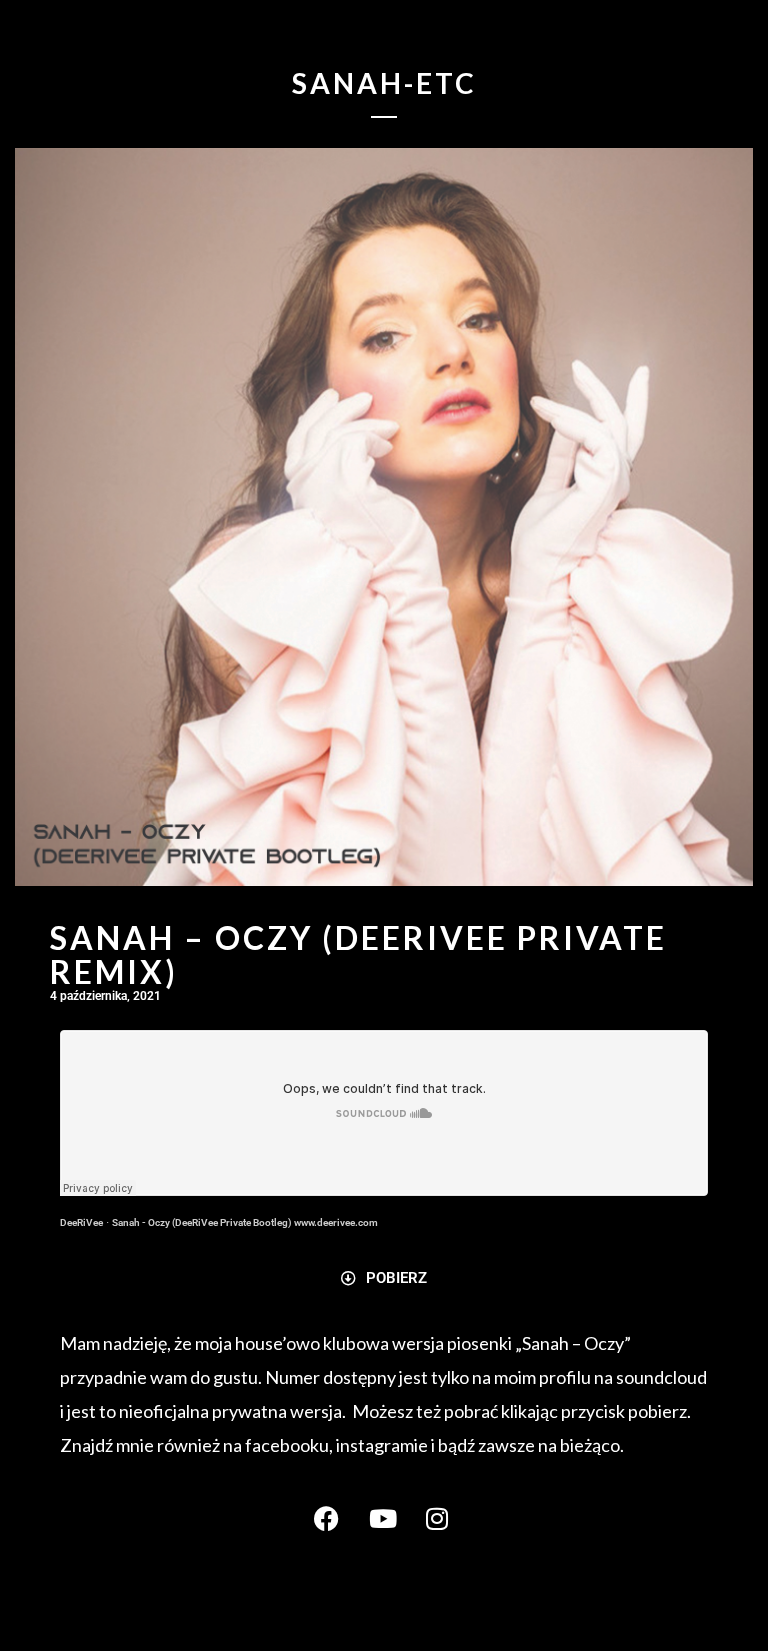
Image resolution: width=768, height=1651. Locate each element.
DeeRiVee (81, 1222)
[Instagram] (439, 1519)
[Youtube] (384, 1519)
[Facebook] (329, 1519)
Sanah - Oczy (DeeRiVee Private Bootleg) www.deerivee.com (245, 1222)
